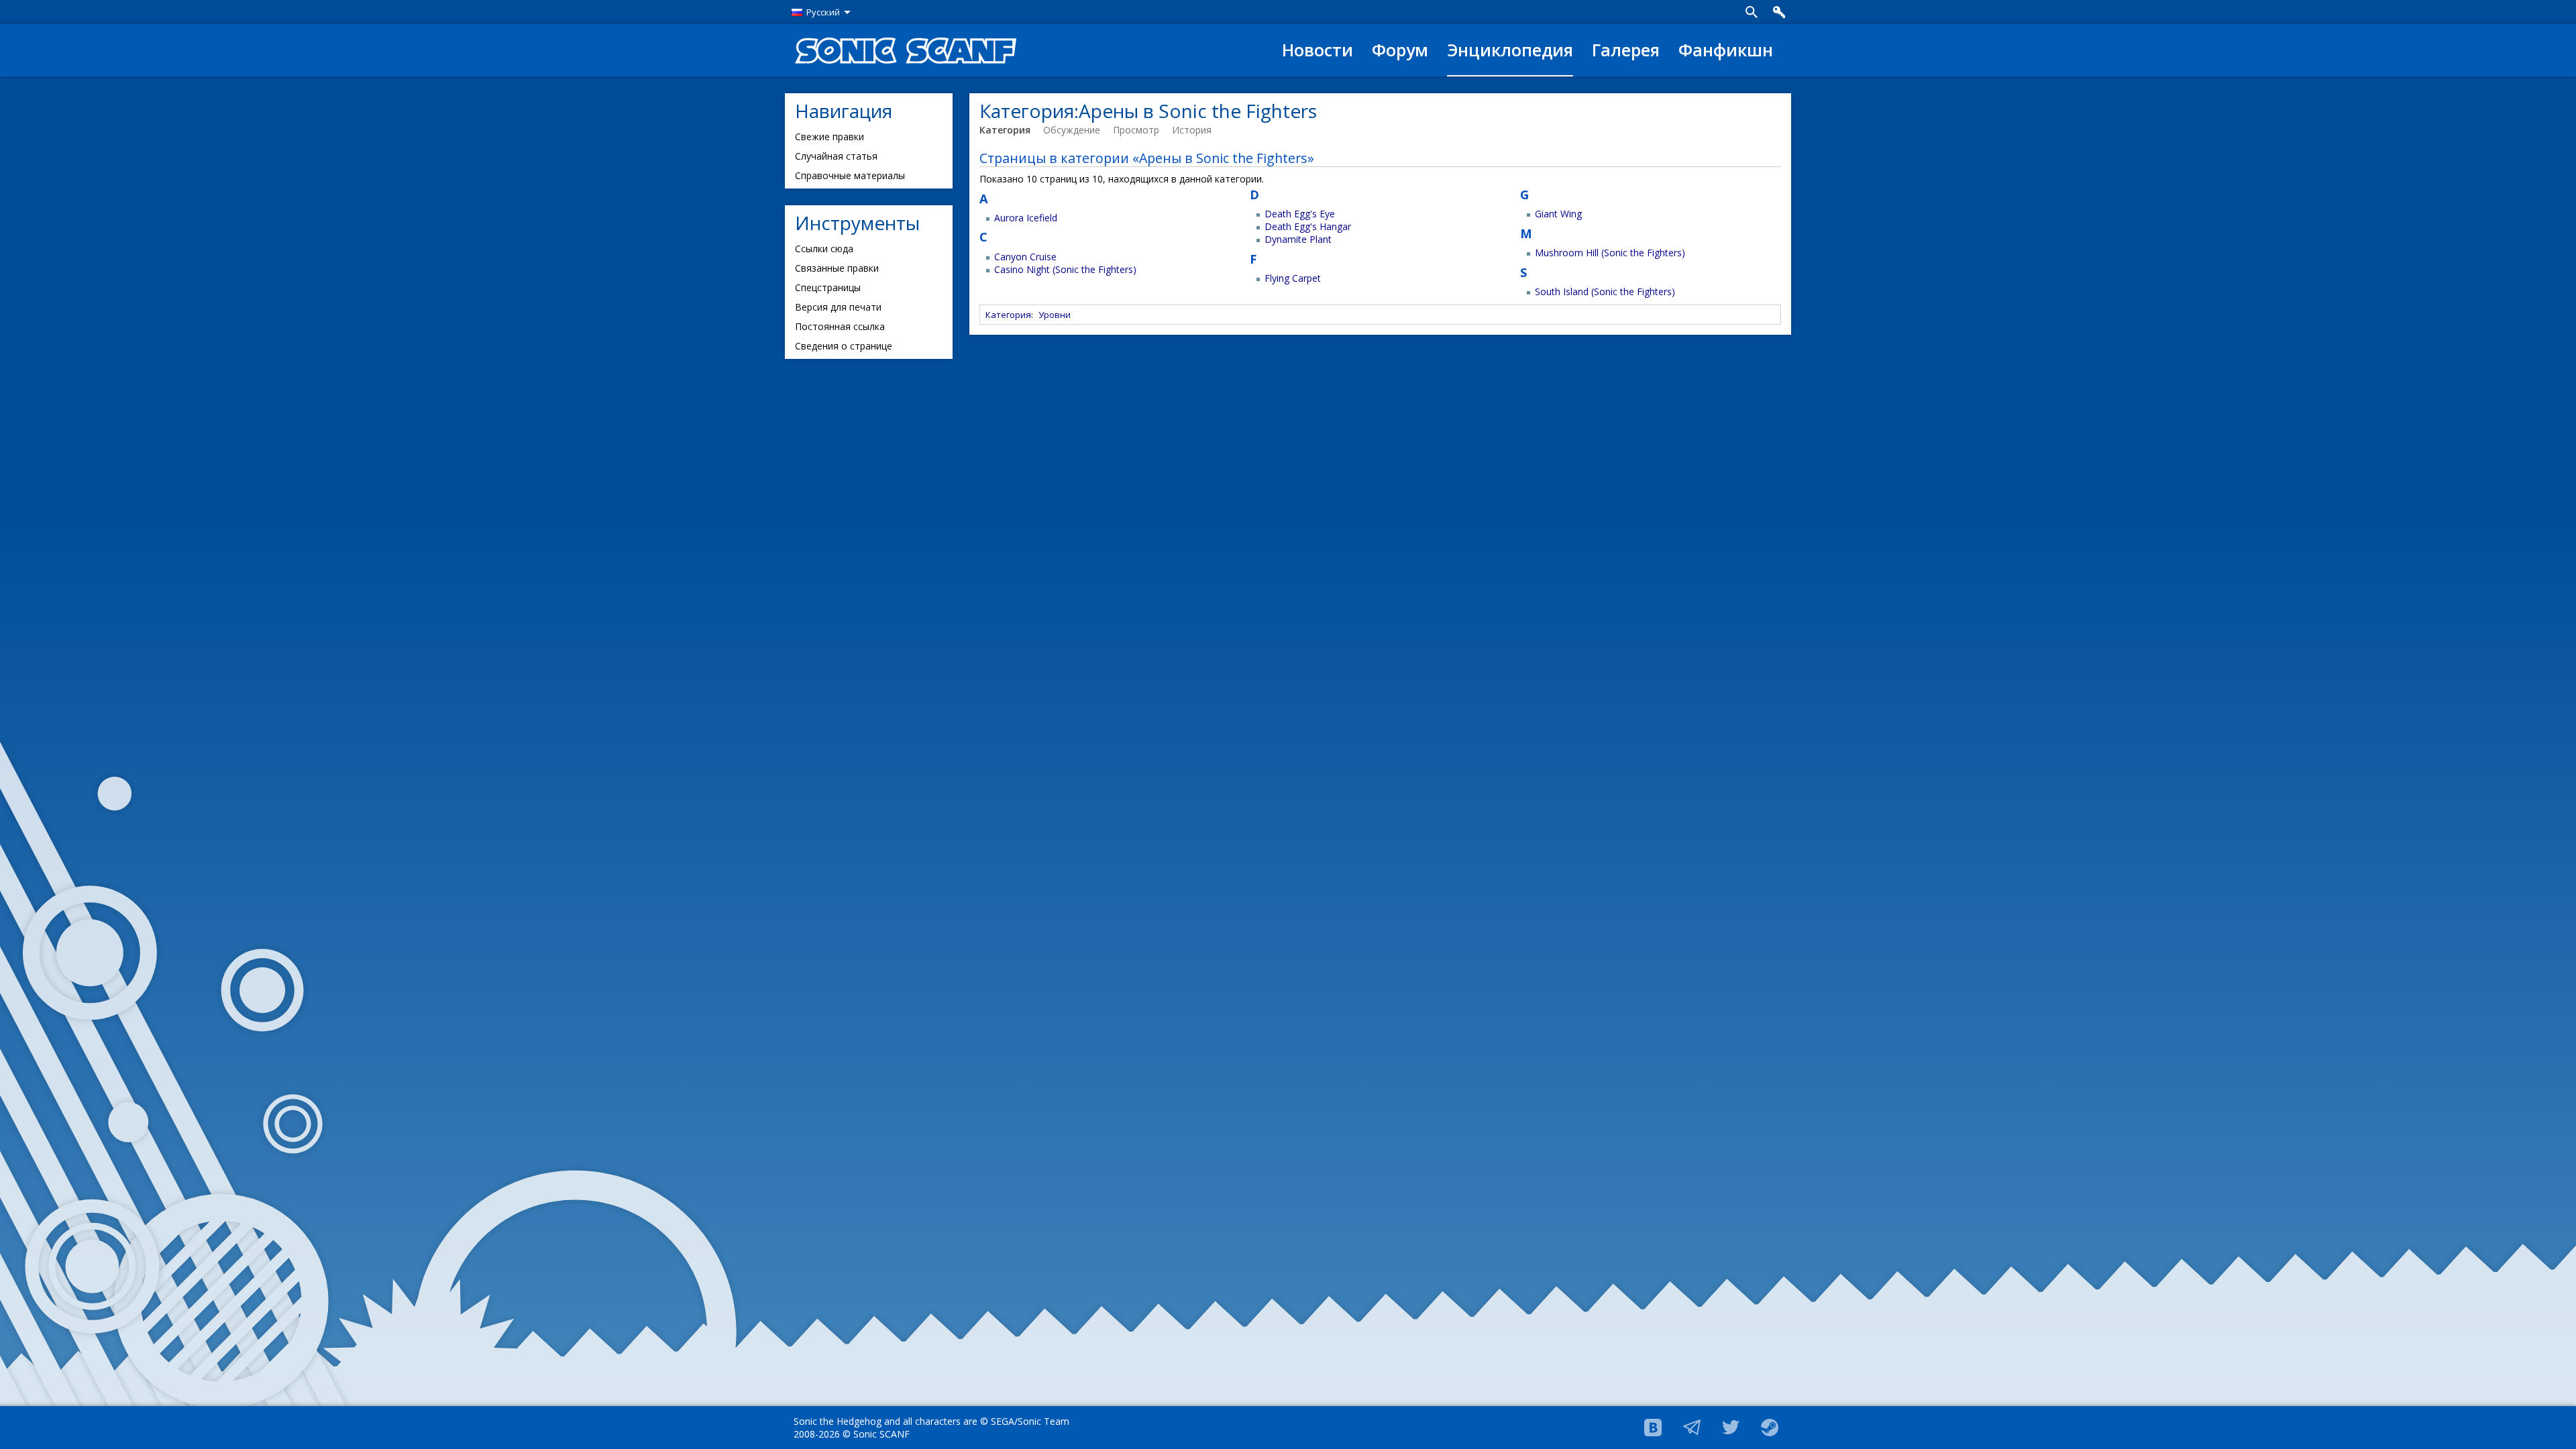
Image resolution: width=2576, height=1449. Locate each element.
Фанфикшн (1726, 50)
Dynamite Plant (1298, 239)
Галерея (1626, 50)
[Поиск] (1752, 12)
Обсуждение (1072, 130)
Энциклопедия (1510, 50)
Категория (1005, 130)
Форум (1400, 50)
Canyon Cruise (1025, 257)
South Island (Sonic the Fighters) (1605, 291)
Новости (1318, 50)
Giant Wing (1558, 214)
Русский (823, 12)
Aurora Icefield (1026, 218)
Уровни (1055, 315)
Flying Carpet (1293, 278)
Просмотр (1136, 130)
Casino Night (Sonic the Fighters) (1065, 269)
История (1192, 130)
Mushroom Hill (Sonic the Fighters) (1610, 253)
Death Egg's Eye (1300, 214)
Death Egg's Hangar (1308, 226)
